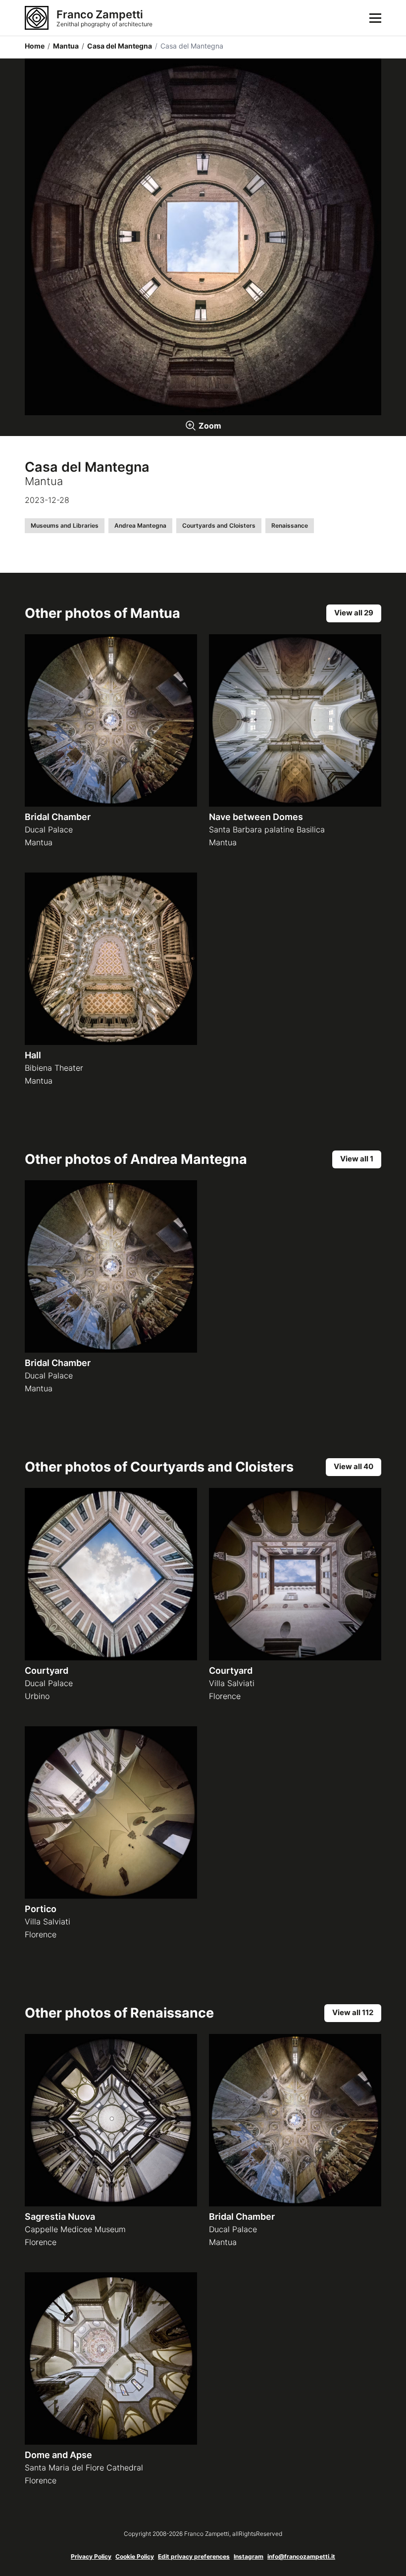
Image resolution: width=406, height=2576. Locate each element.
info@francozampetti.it (301, 2556)
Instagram (249, 2556)
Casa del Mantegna (117, 46)
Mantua (63, 46)
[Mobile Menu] (375, 18)
